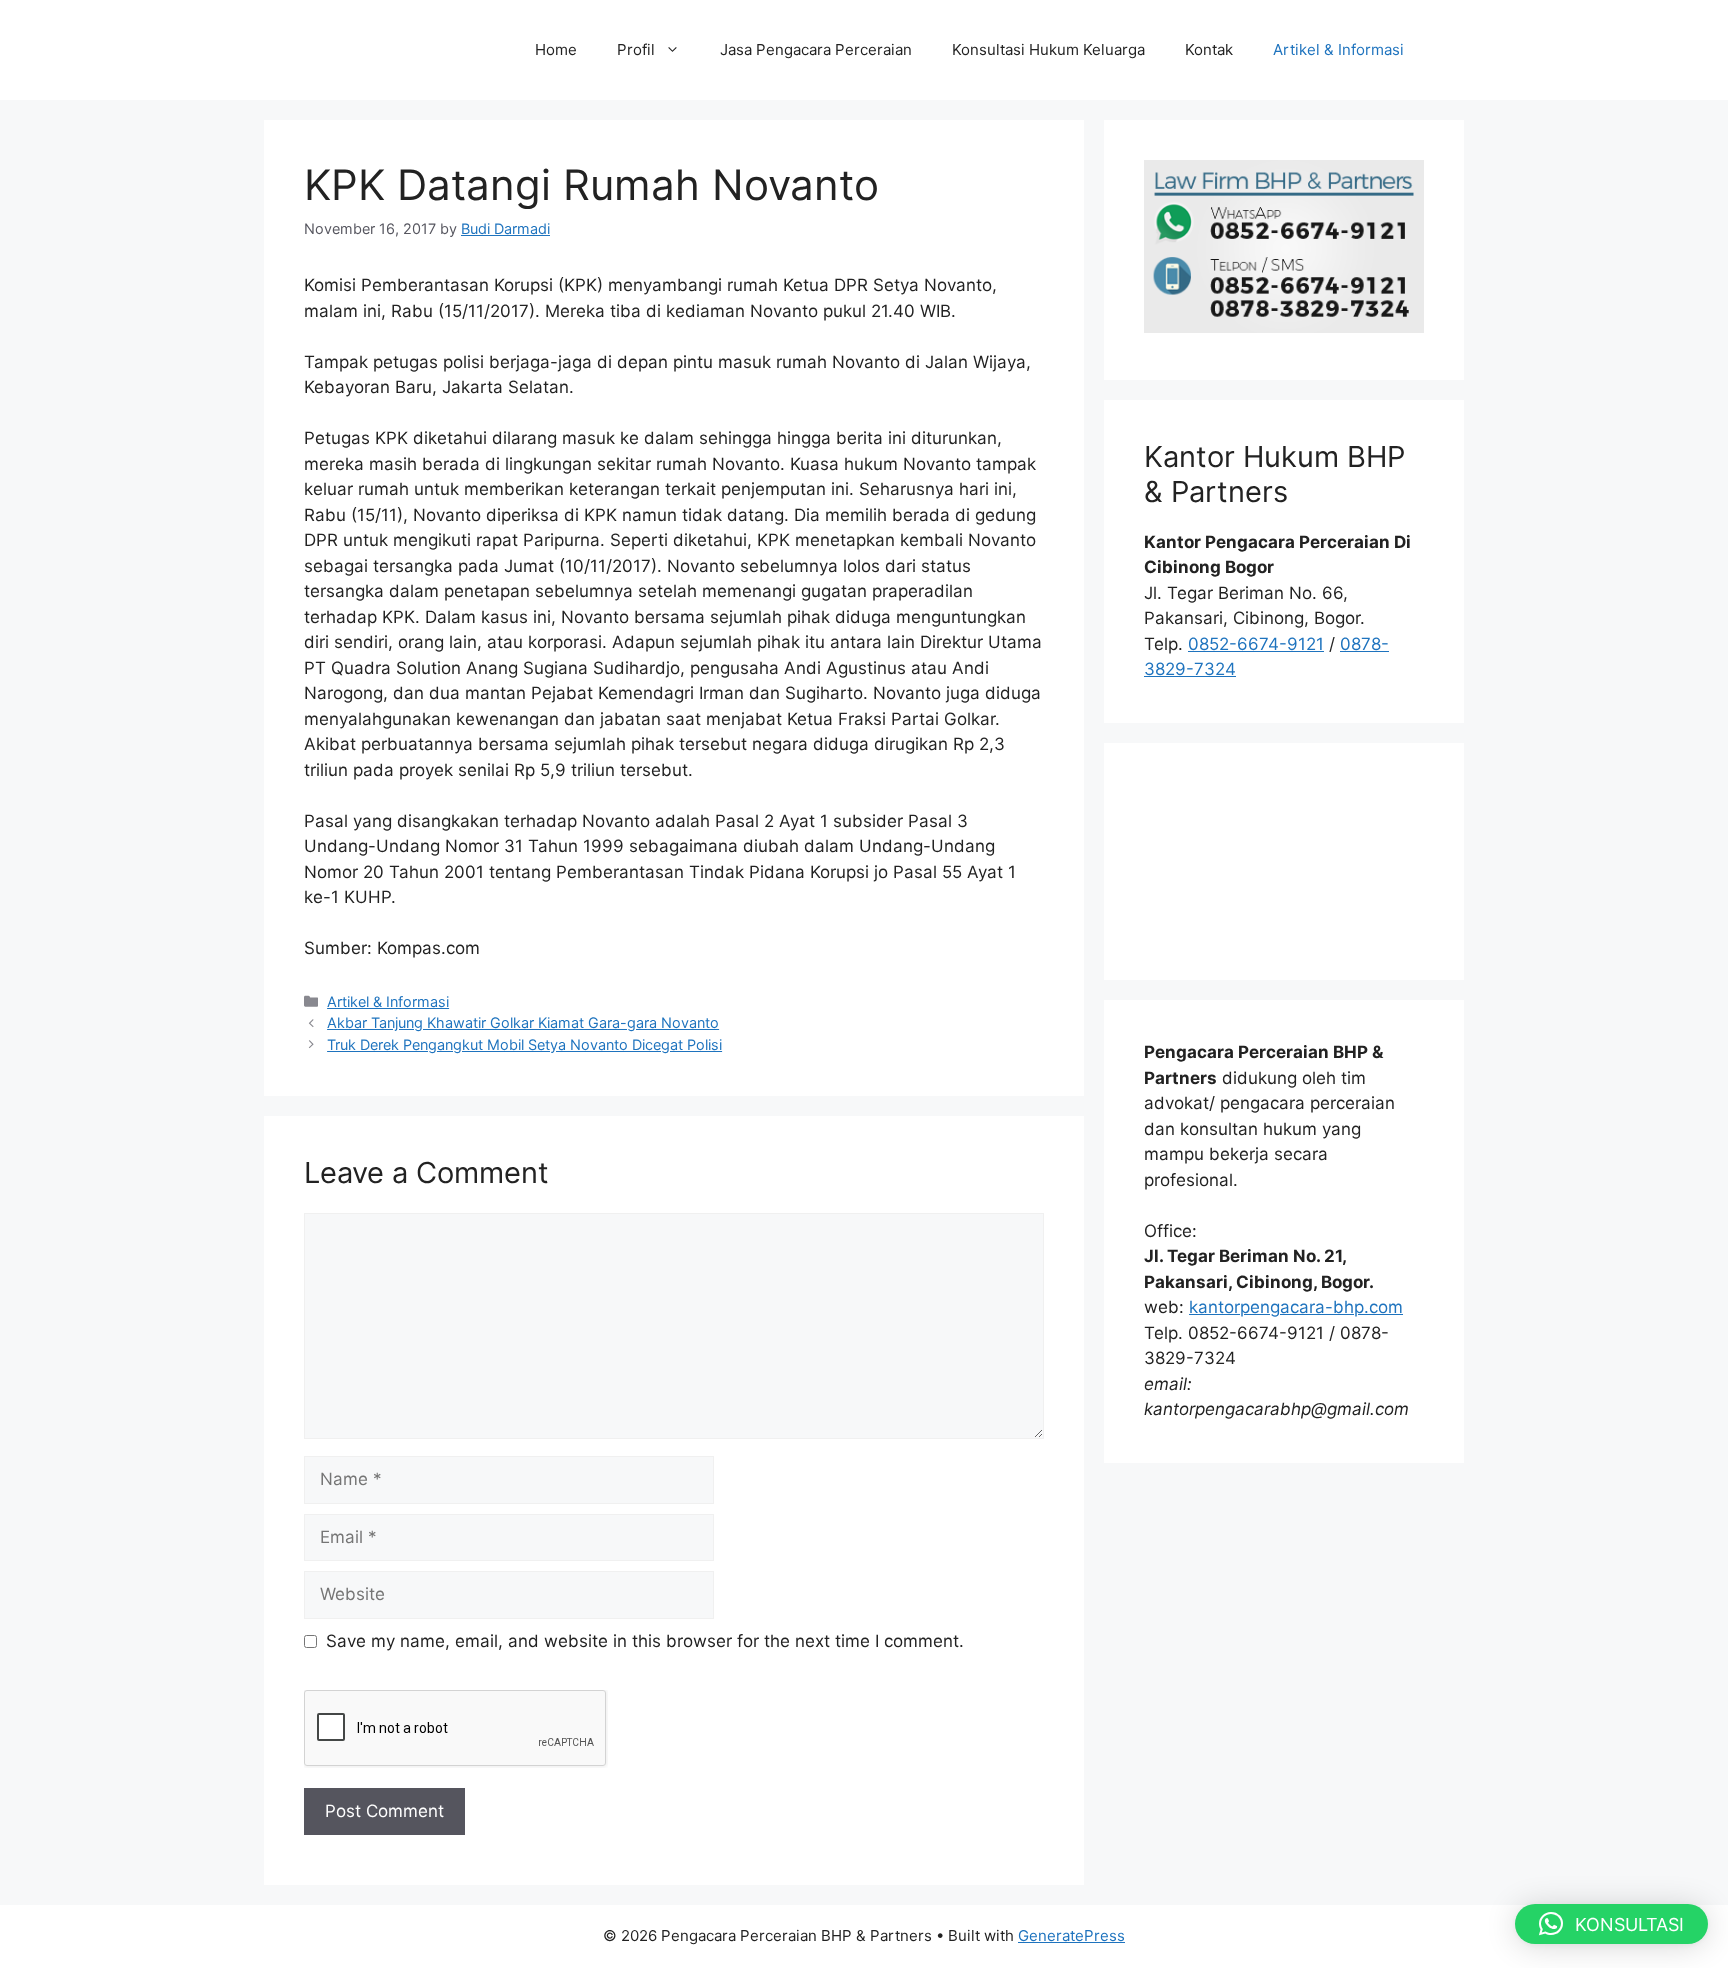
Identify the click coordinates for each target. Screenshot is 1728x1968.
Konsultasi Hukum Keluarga (1048, 49)
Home (556, 49)
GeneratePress (1071, 1935)
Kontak (1209, 49)
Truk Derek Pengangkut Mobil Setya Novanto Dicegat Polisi (524, 1044)
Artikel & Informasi (1338, 49)
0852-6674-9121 (1256, 644)
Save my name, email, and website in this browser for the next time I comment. (645, 1641)
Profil (636, 49)
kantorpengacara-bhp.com (1296, 1307)
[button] (1611, 1924)
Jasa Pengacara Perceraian (816, 49)
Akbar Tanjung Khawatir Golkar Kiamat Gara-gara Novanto (523, 1022)
